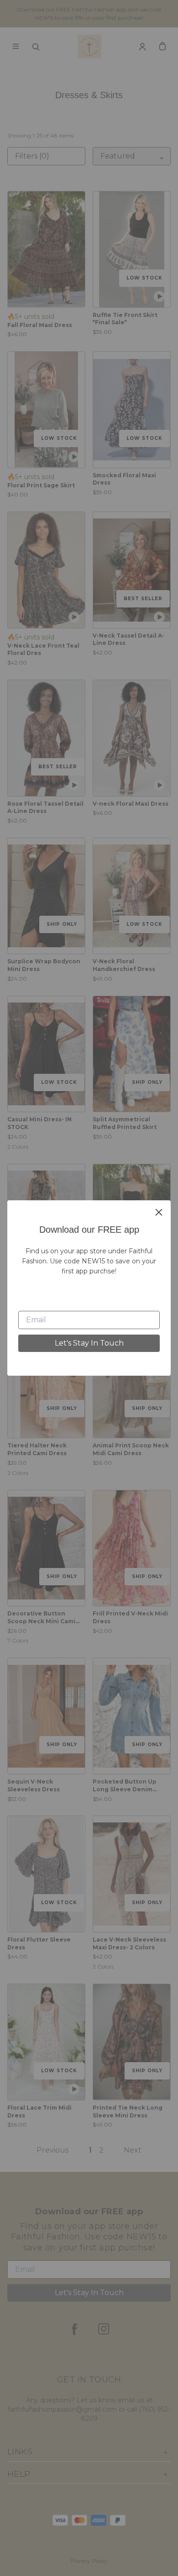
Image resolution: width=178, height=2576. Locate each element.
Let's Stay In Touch (89, 1343)
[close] (159, 1212)
